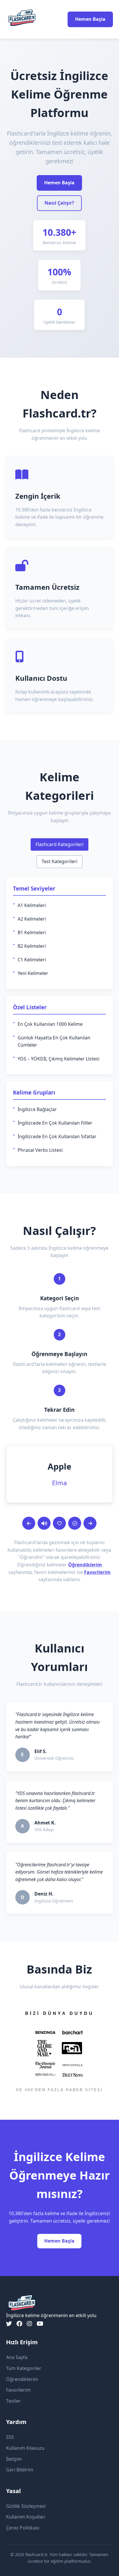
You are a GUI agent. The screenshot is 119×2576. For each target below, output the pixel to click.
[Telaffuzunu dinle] (44, 1523)
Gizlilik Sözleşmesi (26, 2506)
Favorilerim (97, 1572)
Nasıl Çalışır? (59, 203)
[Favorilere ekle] (59, 1523)
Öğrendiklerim (85, 1565)
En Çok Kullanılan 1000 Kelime (50, 1024)
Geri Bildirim (20, 2470)
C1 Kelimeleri (32, 960)
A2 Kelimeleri (32, 919)
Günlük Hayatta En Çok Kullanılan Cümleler (54, 1041)
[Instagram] (29, 2324)
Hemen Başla (90, 19)
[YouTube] (40, 2324)
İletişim (14, 2459)
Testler (13, 2401)
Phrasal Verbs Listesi (40, 1150)
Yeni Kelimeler (33, 973)
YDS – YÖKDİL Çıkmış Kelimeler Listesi (58, 1059)
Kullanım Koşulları (26, 2517)
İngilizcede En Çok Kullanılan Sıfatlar (57, 1136)
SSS (10, 2437)
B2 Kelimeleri (32, 946)
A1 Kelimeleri (32, 905)
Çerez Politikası (23, 2528)
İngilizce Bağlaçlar (37, 1109)
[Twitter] (9, 2324)
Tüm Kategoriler (24, 2368)
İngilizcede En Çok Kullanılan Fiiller (55, 1123)
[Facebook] (19, 2324)
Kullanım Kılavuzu (25, 2448)
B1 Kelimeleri (32, 932)
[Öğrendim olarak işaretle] (75, 1523)
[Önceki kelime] (29, 1523)
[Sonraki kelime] (90, 1523)
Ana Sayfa (17, 2357)
